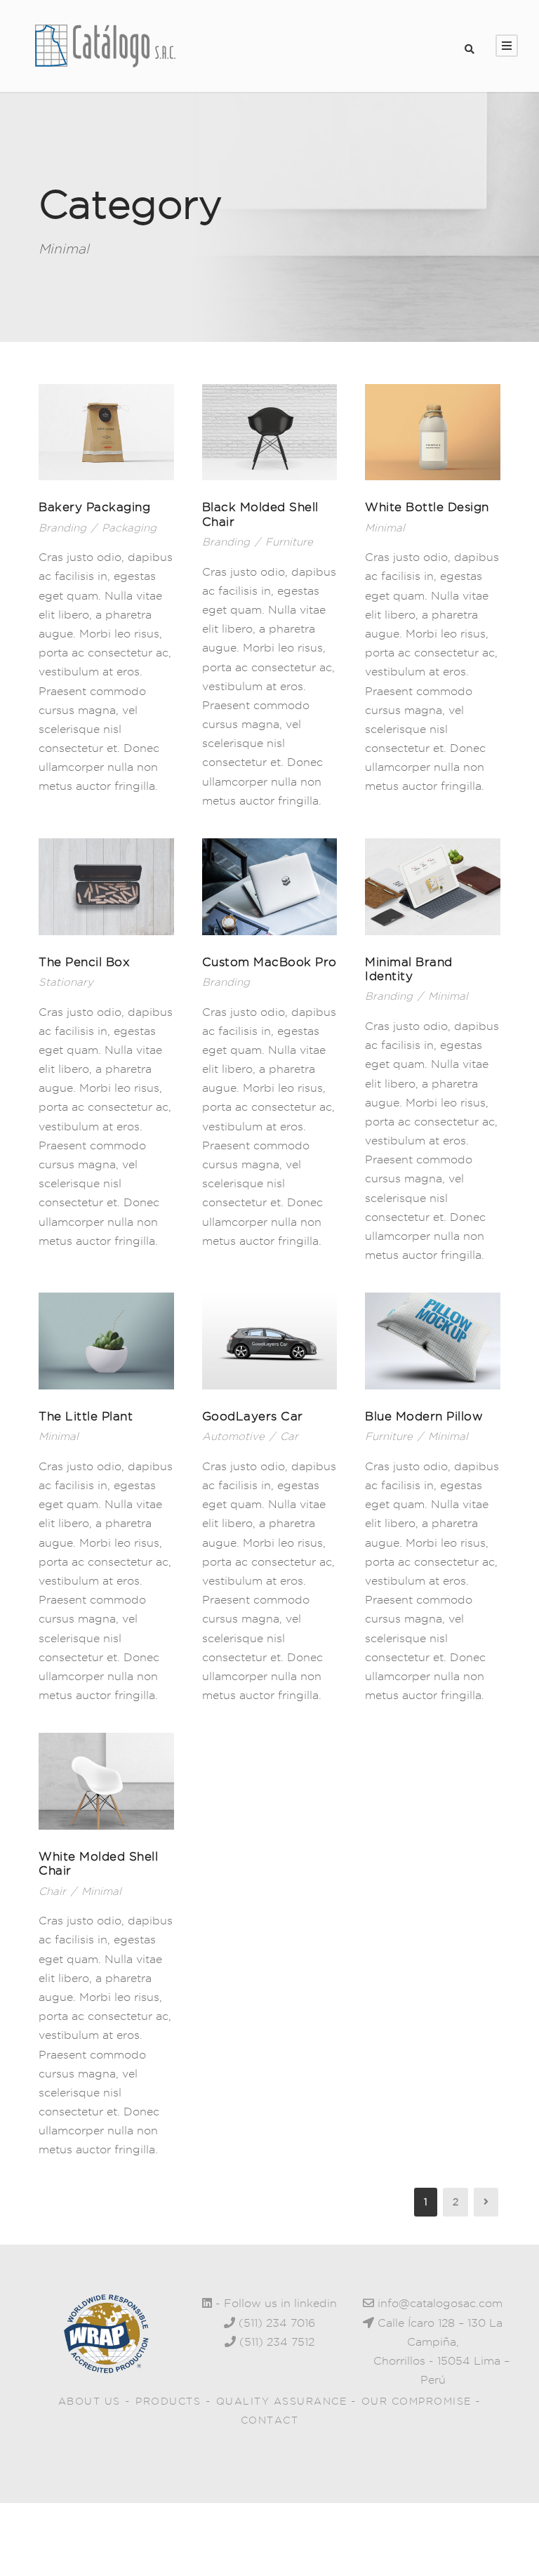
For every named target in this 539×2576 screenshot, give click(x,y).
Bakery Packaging (94, 507)
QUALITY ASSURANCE (284, 2401)
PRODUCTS (168, 2401)
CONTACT (270, 2420)
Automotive (233, 1436)
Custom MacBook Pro (269, 962)
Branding (62, 528)
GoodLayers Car (253, 1416)
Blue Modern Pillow (424, 1416)
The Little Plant (86, 1416)
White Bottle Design (427, 507)
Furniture (289, 542)
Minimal (385, 528)
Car (289, 1436)
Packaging (129, 528)
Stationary (66, 982)
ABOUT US (89, 2401)
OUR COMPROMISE (419, 2401)
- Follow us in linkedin (274, 2303)
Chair (52, 1891)
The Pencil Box (84, 962)
